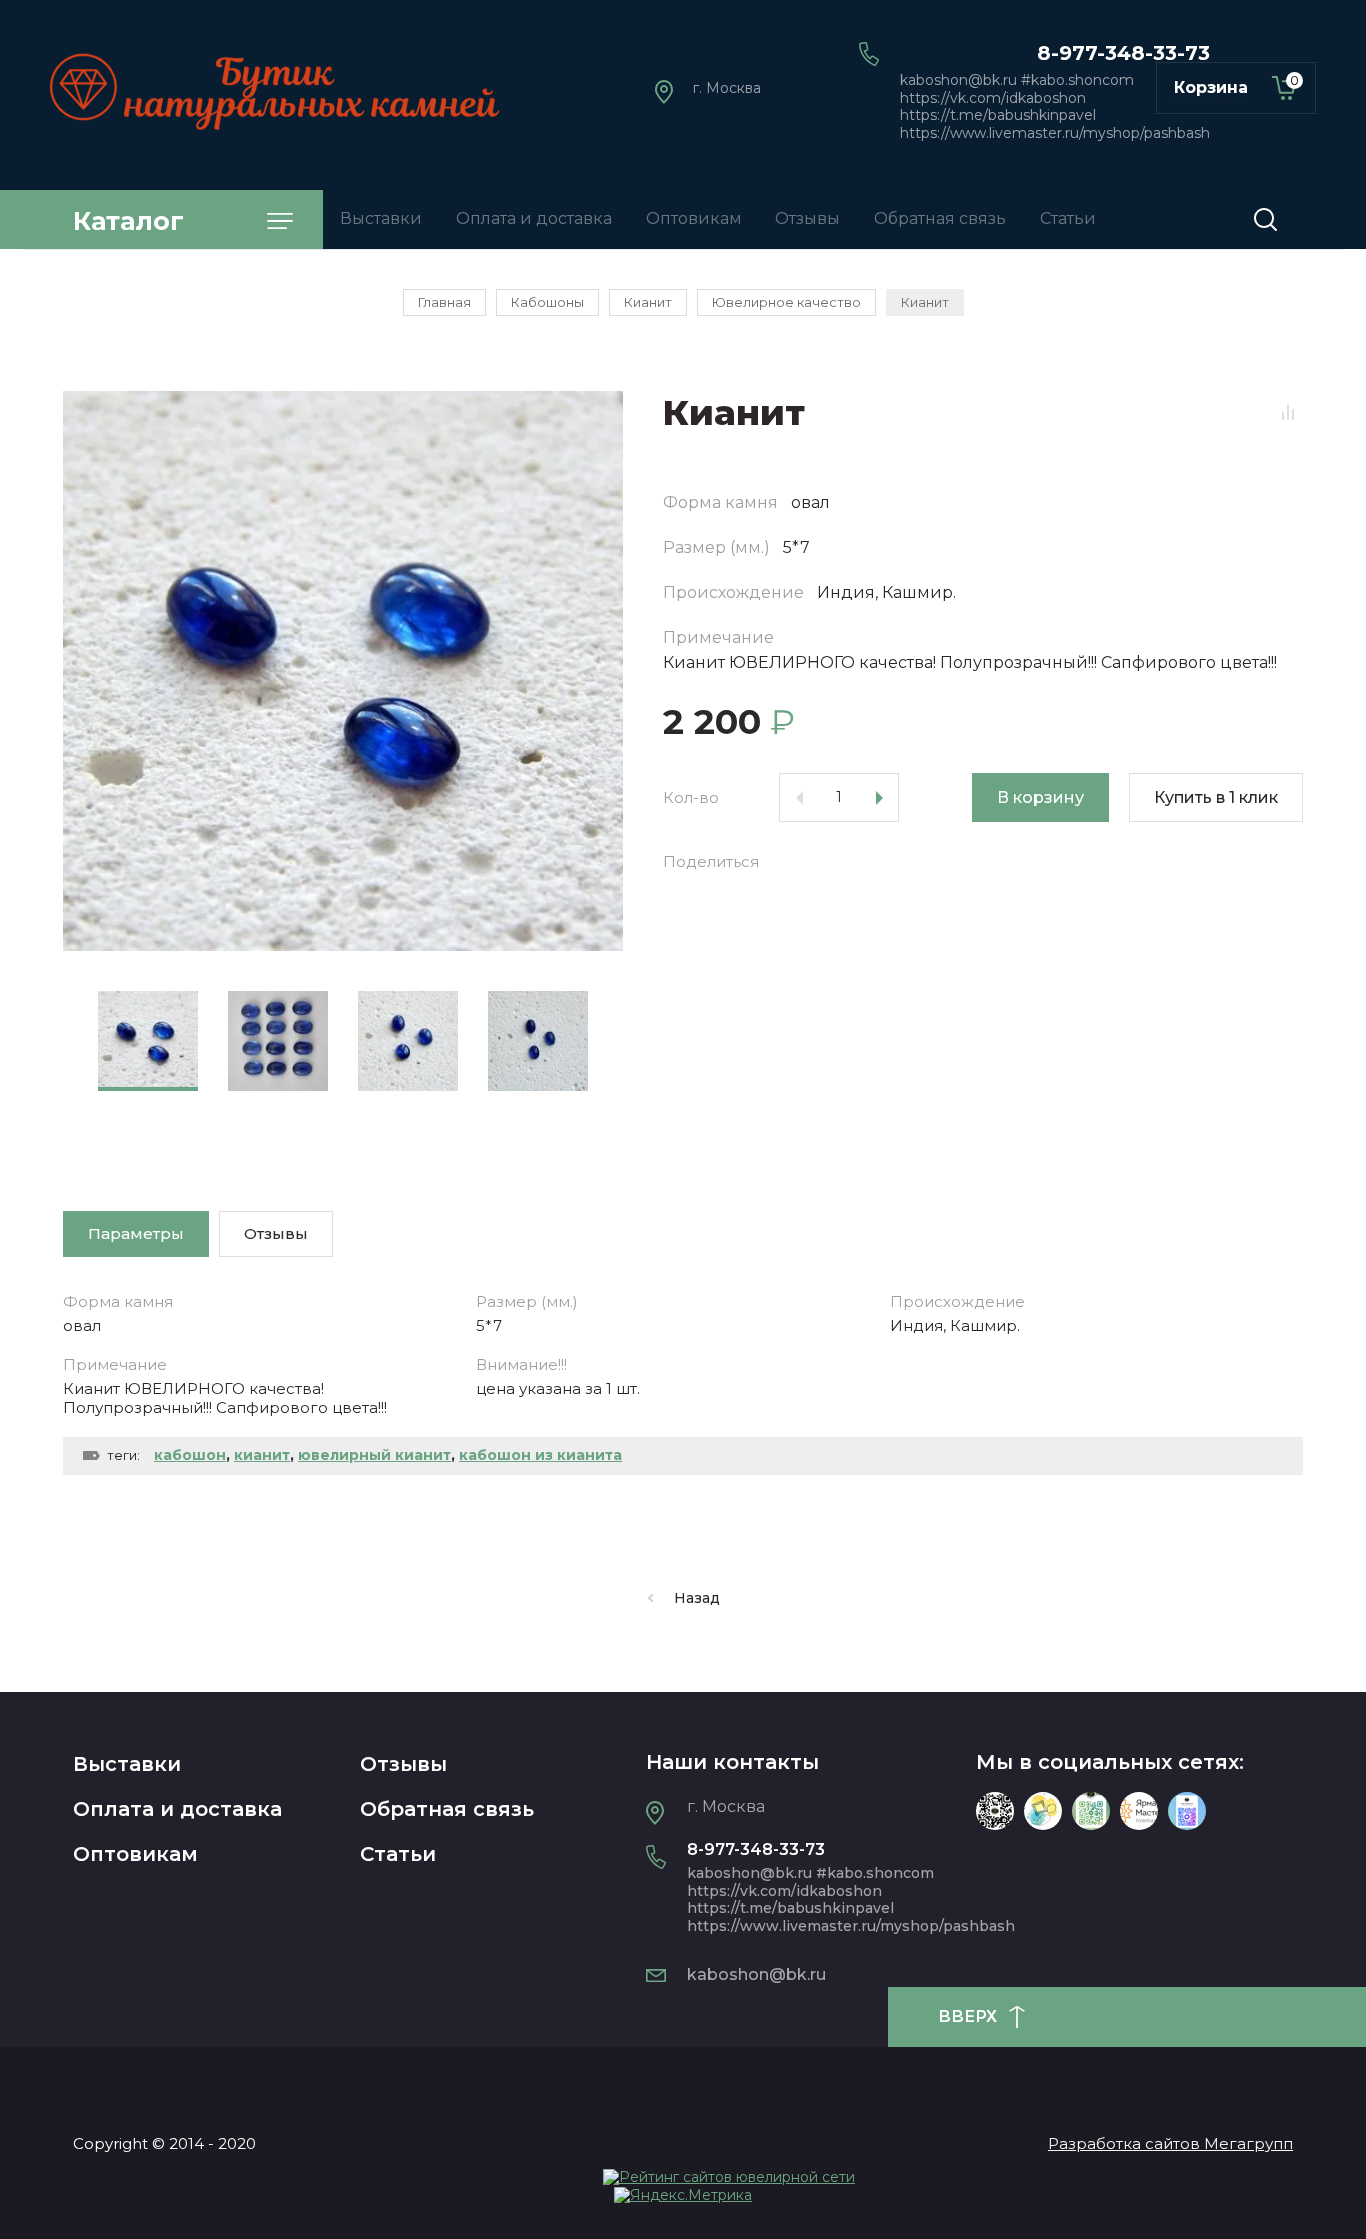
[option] (343, 671)
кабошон (190, 1455)
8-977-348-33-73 (1123, 53)
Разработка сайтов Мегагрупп (1170, 2143)
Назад (697, 1598)
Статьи (398, 1854)
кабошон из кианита (540, 1455)
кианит (262, 1455)
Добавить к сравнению (1288, 412)
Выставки (127, 1764)
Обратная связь (447, 1809)
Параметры (136, 1233)
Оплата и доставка (177, 1809)
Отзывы (403, 1764)
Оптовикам (135, 1854)
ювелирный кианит (374, 1455)
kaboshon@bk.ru (756, 1974)
